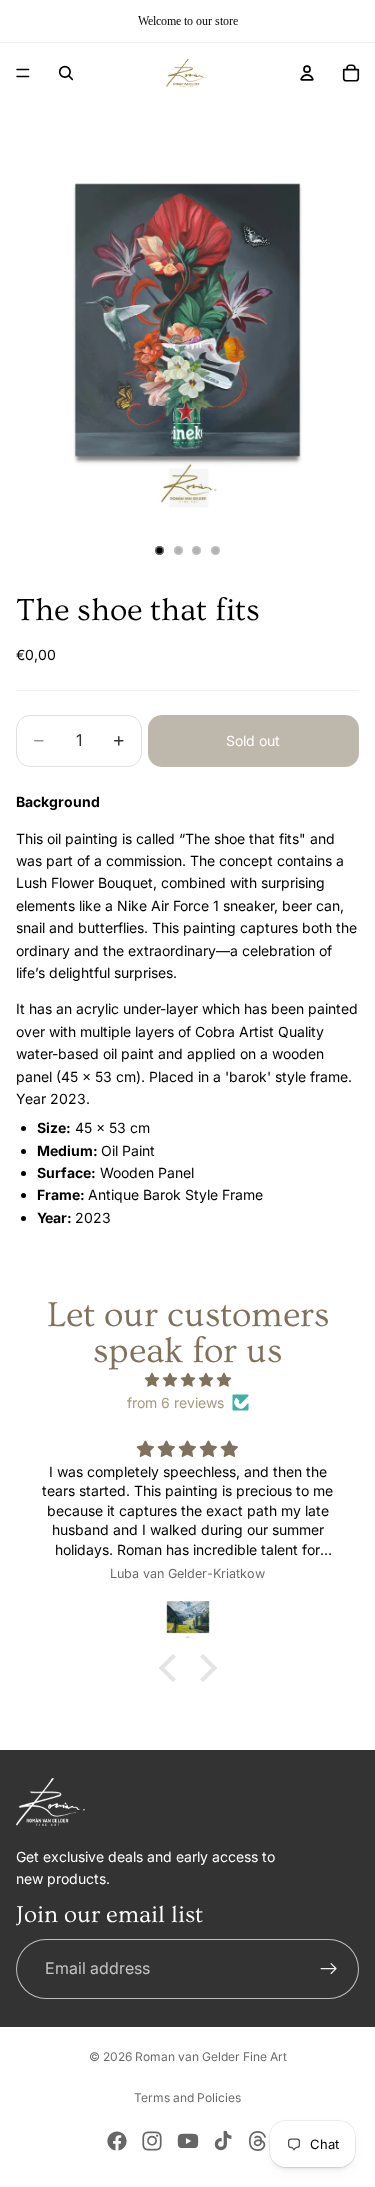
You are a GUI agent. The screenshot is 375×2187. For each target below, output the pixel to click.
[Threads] (258, 2141)
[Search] (66, 73)
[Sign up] (329, 1969)
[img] (187, 1380)
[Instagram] (152, 2141)
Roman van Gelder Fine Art (211, 2056)
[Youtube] (188, 2141)
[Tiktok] (223, 2141)
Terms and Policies (187, 2097)
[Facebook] (117, 2141)
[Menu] (23, 73)
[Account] (307, 73)
